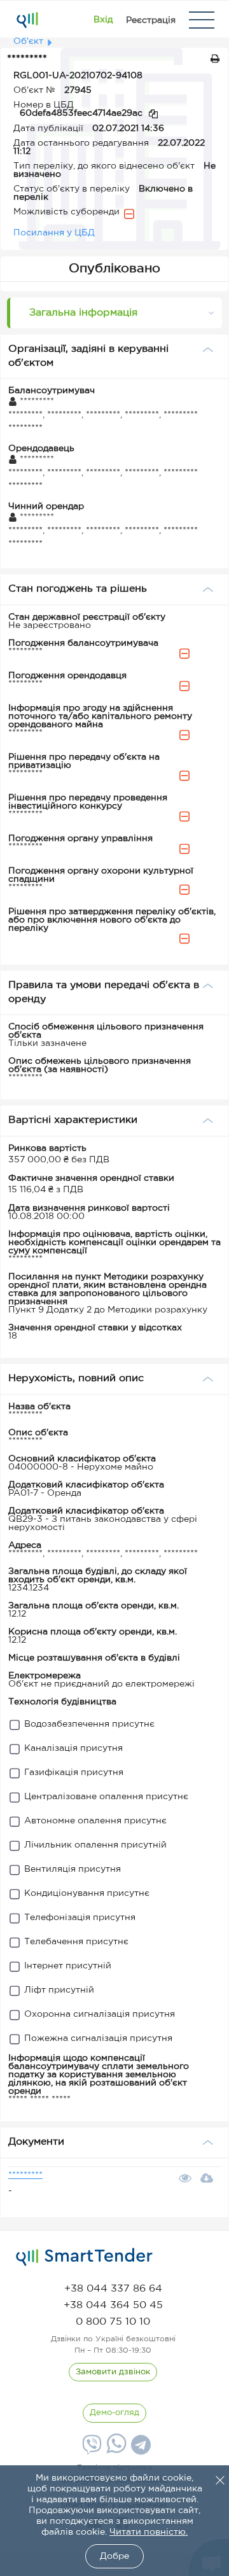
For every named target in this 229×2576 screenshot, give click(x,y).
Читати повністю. (149, 2532)
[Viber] (90, 2449)
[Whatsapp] (115, 2451)
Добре (114, 2556)
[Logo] (27, 20)
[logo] (84, 2257)
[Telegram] (139, 2449)
